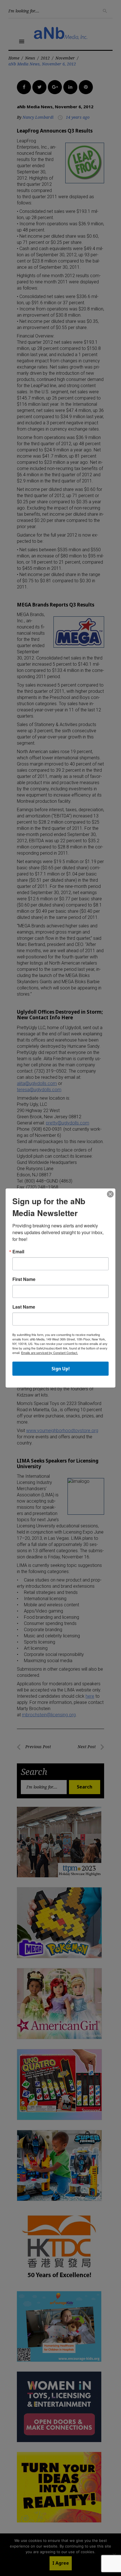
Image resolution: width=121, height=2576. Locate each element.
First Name (24, 1279)
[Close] (110, 1194)
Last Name (24, 1307)
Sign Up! (61, 1369)
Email (18, 1252)
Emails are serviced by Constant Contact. (50, 1353)
